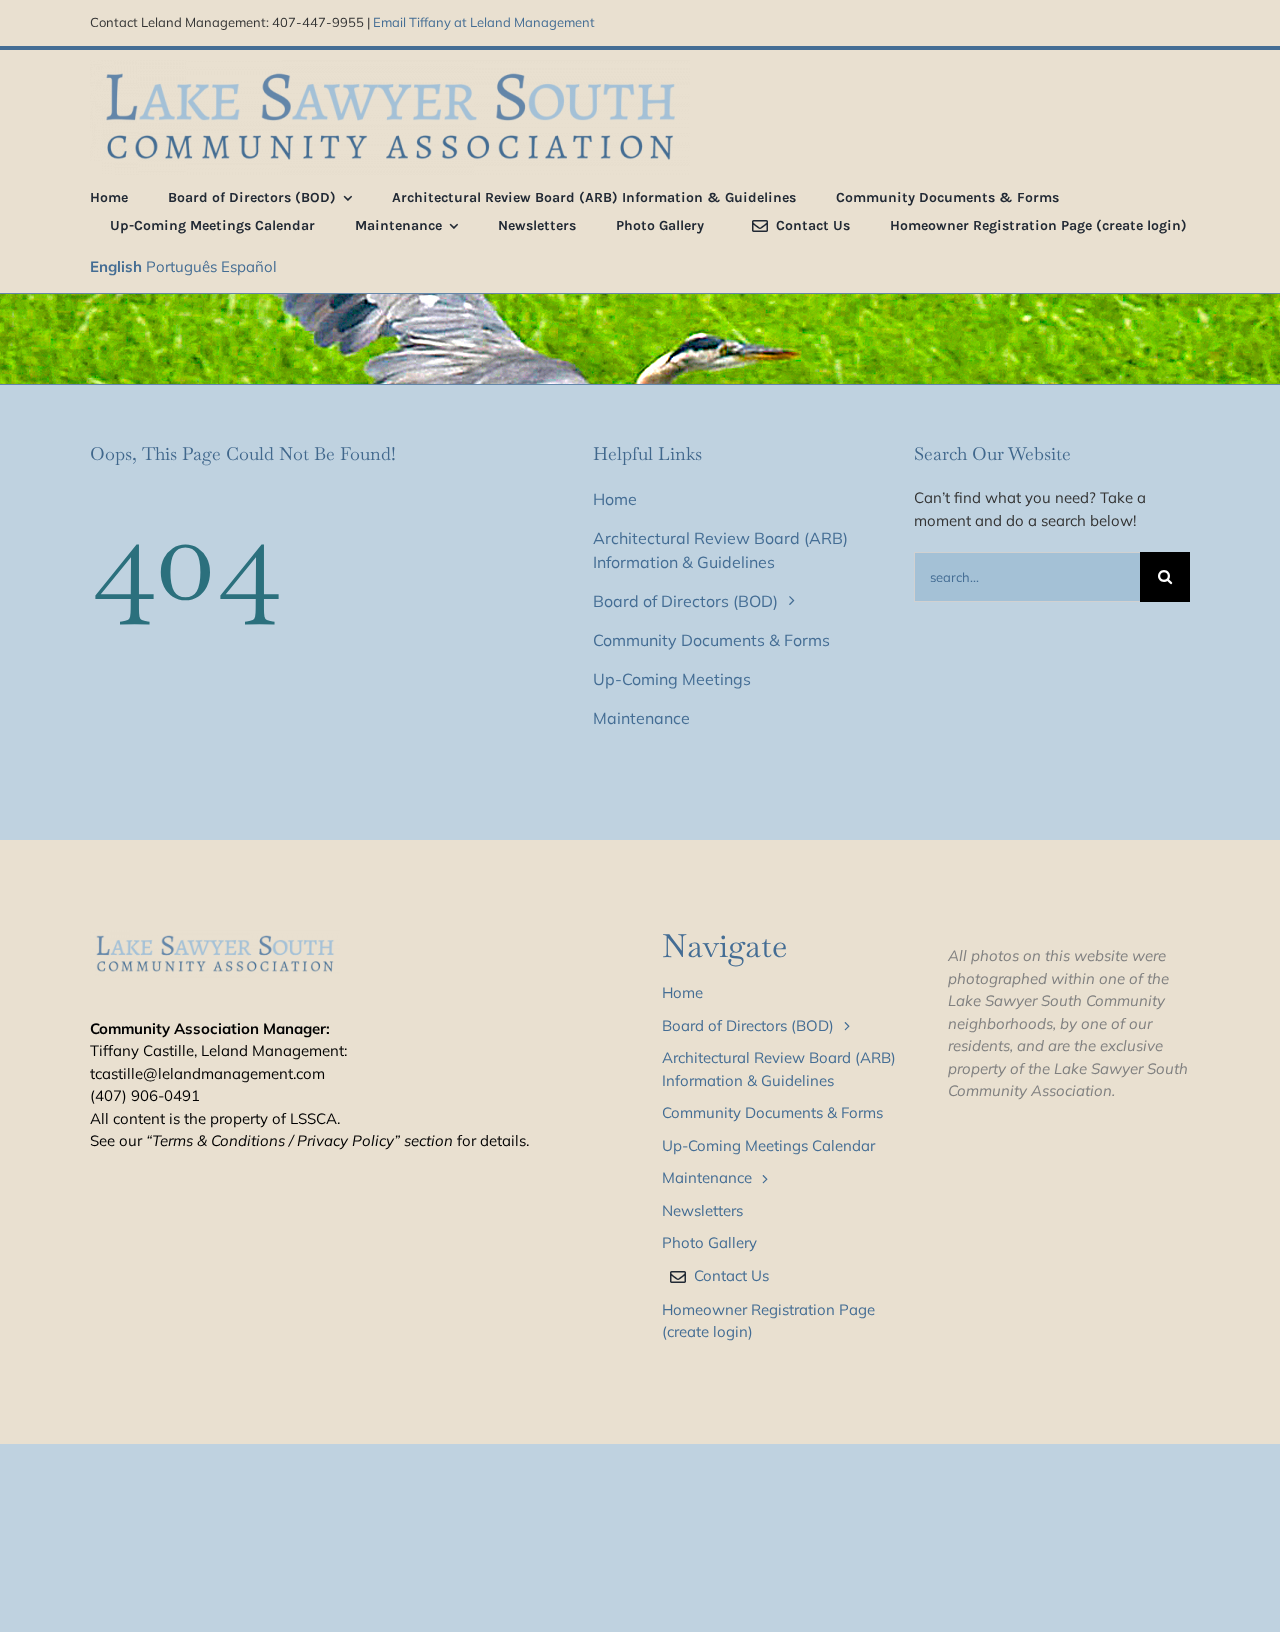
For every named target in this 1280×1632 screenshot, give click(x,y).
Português (181, 266)
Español (249, 266)
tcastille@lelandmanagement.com (207, 1073)
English (116, 266)
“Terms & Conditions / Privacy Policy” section (299, 1140)
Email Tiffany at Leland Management (484, 22)
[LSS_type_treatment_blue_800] (390, 67)
